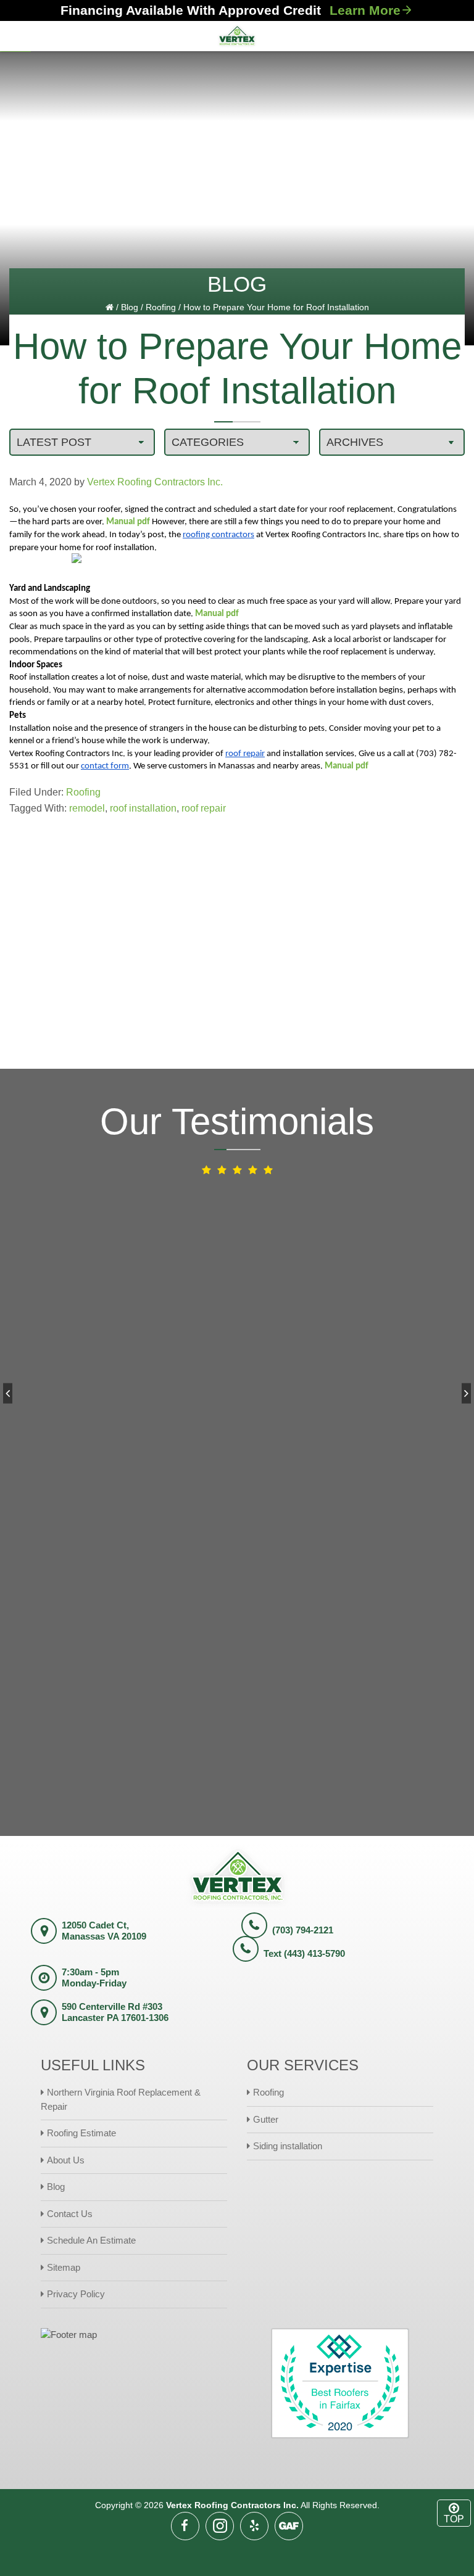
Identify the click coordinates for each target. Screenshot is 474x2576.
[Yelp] (254, 2526)
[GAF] (289, 2526)
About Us (66, 2160)
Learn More (365, 10)
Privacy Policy (76, 2294)
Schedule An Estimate (91, 2240)
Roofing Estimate (81, 2133)
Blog (130, 307)
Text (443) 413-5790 (304, 1953)
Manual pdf (128, 522)
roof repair (204, 808)
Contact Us (70, 2214)
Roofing (161, 307)
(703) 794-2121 (303, 1930)
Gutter (266, 2119)
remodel (87, 808)
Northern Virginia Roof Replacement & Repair (121, 2099)
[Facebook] (185, 2526)
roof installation (143, 808)
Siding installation (288, 2146)
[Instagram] (220, 2526)
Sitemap (64, 2267)
